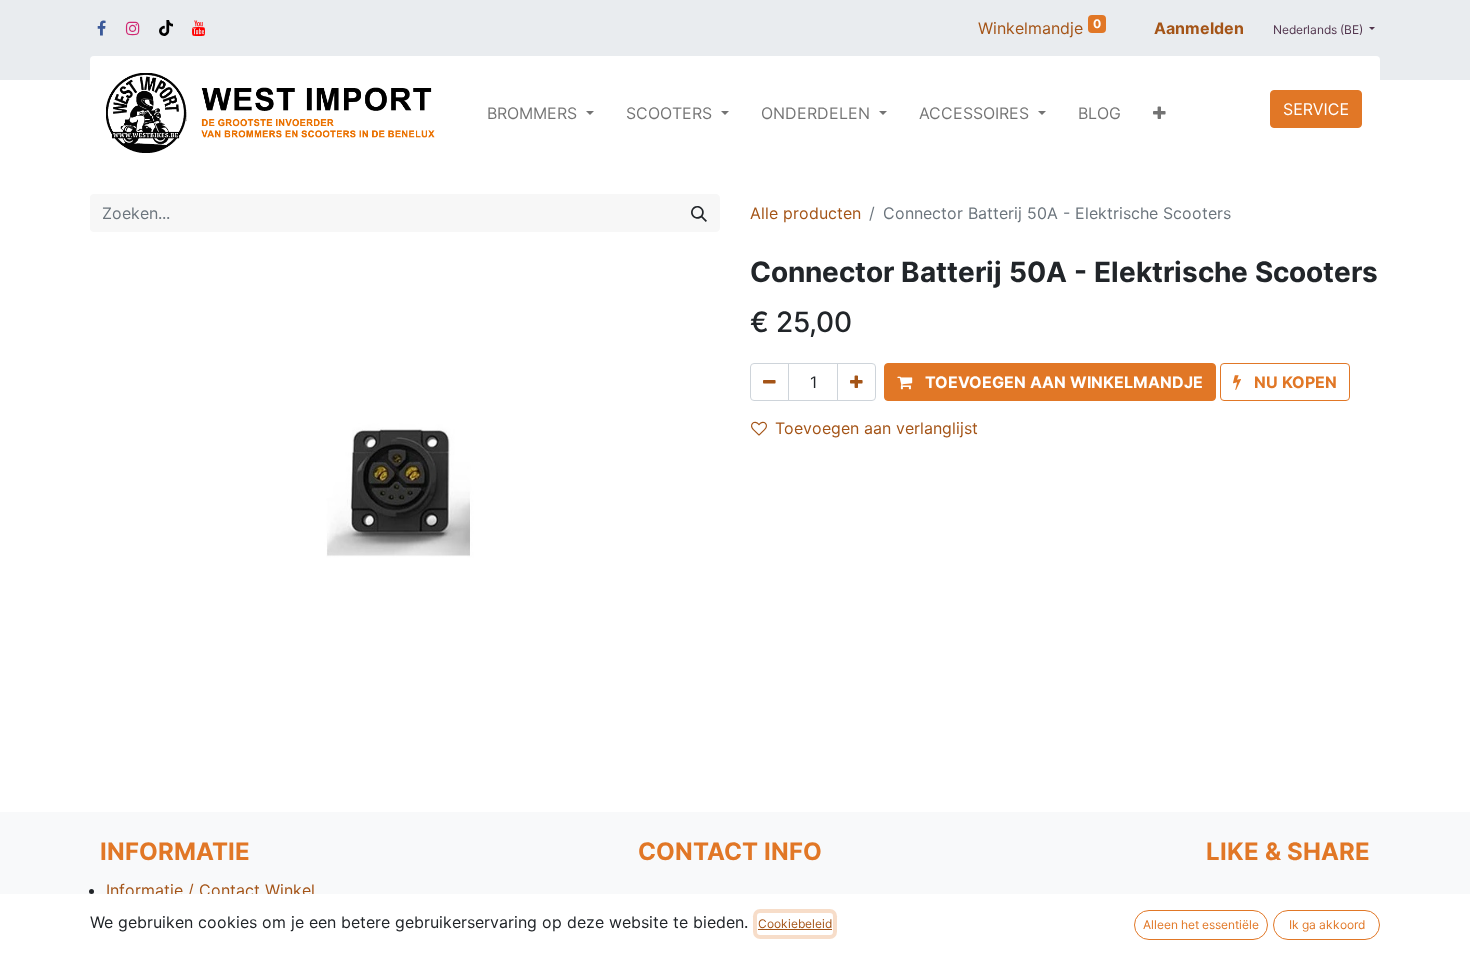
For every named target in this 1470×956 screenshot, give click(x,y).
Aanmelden (1199, 28)
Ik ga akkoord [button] (1327, 924)
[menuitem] (1099, 113)
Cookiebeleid (795, 923)
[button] (1159, 113)
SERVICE (1316, 109)
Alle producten (805, 213)
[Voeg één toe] (856, 382)
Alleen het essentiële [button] (1201, 924)
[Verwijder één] (769, 382)
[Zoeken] (699, 213)
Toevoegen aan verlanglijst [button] (876, 428)
